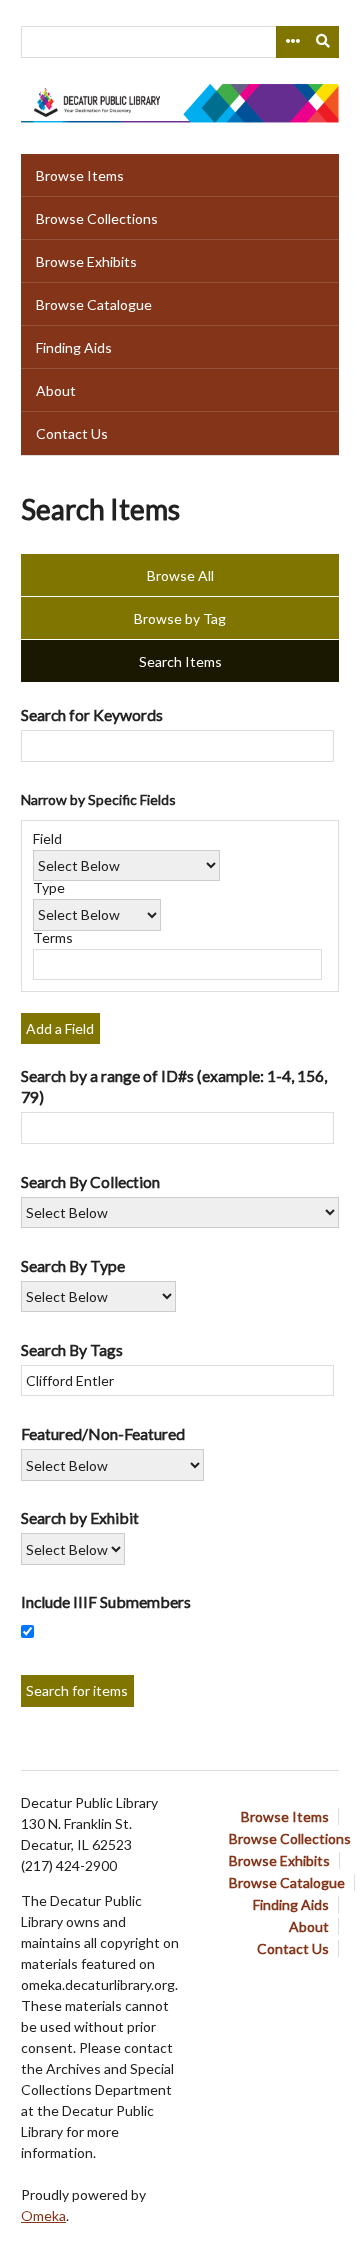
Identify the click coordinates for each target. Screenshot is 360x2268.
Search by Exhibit (80, 1517)
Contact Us (72, 433)
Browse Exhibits (86, 261)
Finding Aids (74, 347)
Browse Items (80, 175)
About (56, 390)
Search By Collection (90, 1181)
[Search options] (292, 42)
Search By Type (73, 1265)
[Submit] (324, 42)
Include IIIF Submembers (106, 1601)
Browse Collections (97, 218)
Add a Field (60, 1028)
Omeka (43, 2215)
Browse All (180, 575)
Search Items (180, 661)
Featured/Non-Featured (103, 1433)
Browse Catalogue (94, 304)
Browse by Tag (180, 618)
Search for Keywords (92, 714)
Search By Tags (72, 1349)
